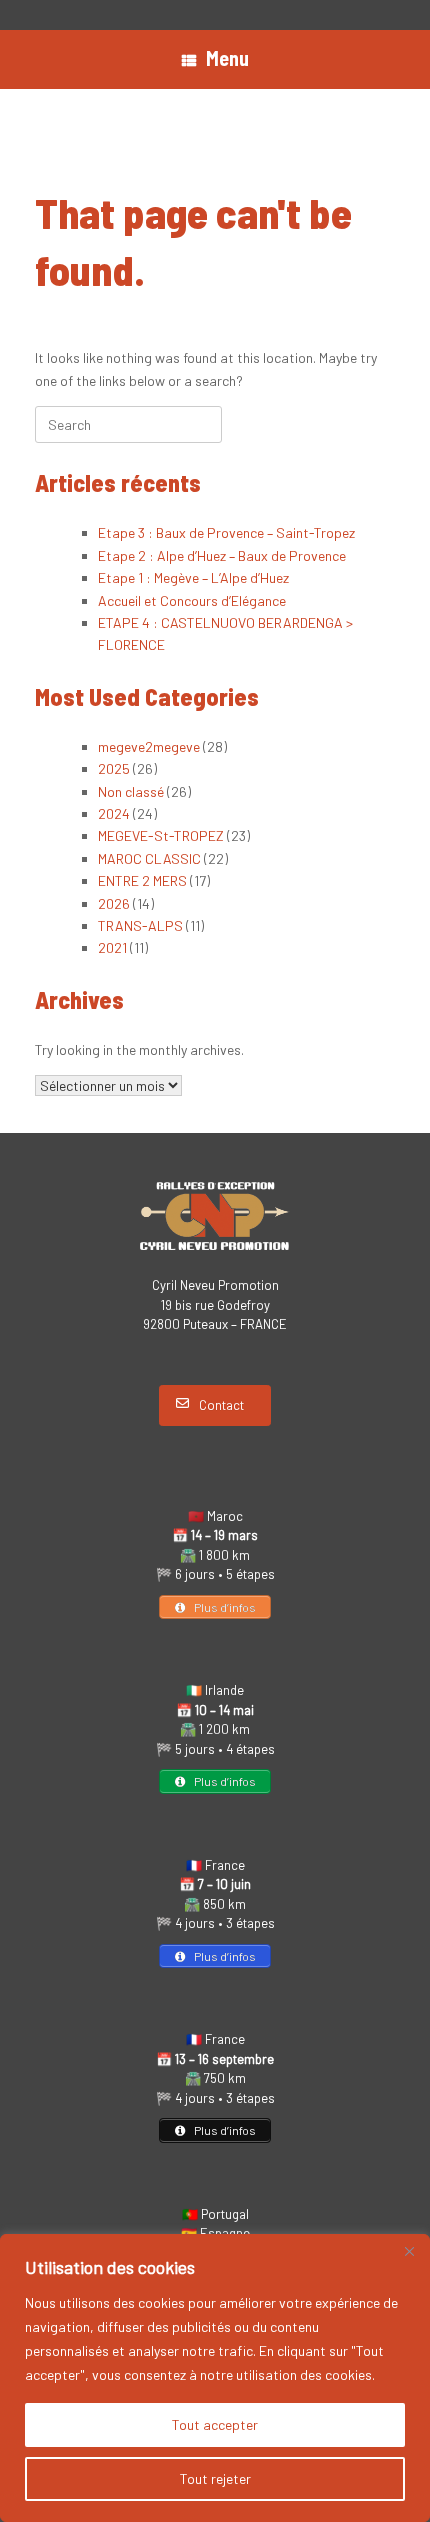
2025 (114, 768)
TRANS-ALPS (140, 925)
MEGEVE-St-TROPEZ (161, 835)
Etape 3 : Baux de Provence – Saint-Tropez (226, 532)
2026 (114, 903)
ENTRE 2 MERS (142, 880)
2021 (112, 947)
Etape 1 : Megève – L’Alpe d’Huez (193, 577)
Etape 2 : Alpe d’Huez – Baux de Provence (222, 555)
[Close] (409, 2251)
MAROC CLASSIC (149, 858)
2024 (114, 813)
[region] (215, 2378)
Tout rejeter (215, 2478)
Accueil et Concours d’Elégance (192, 600)
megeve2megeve (149, 746)
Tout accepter (215, 2424)
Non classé (131, 791)
